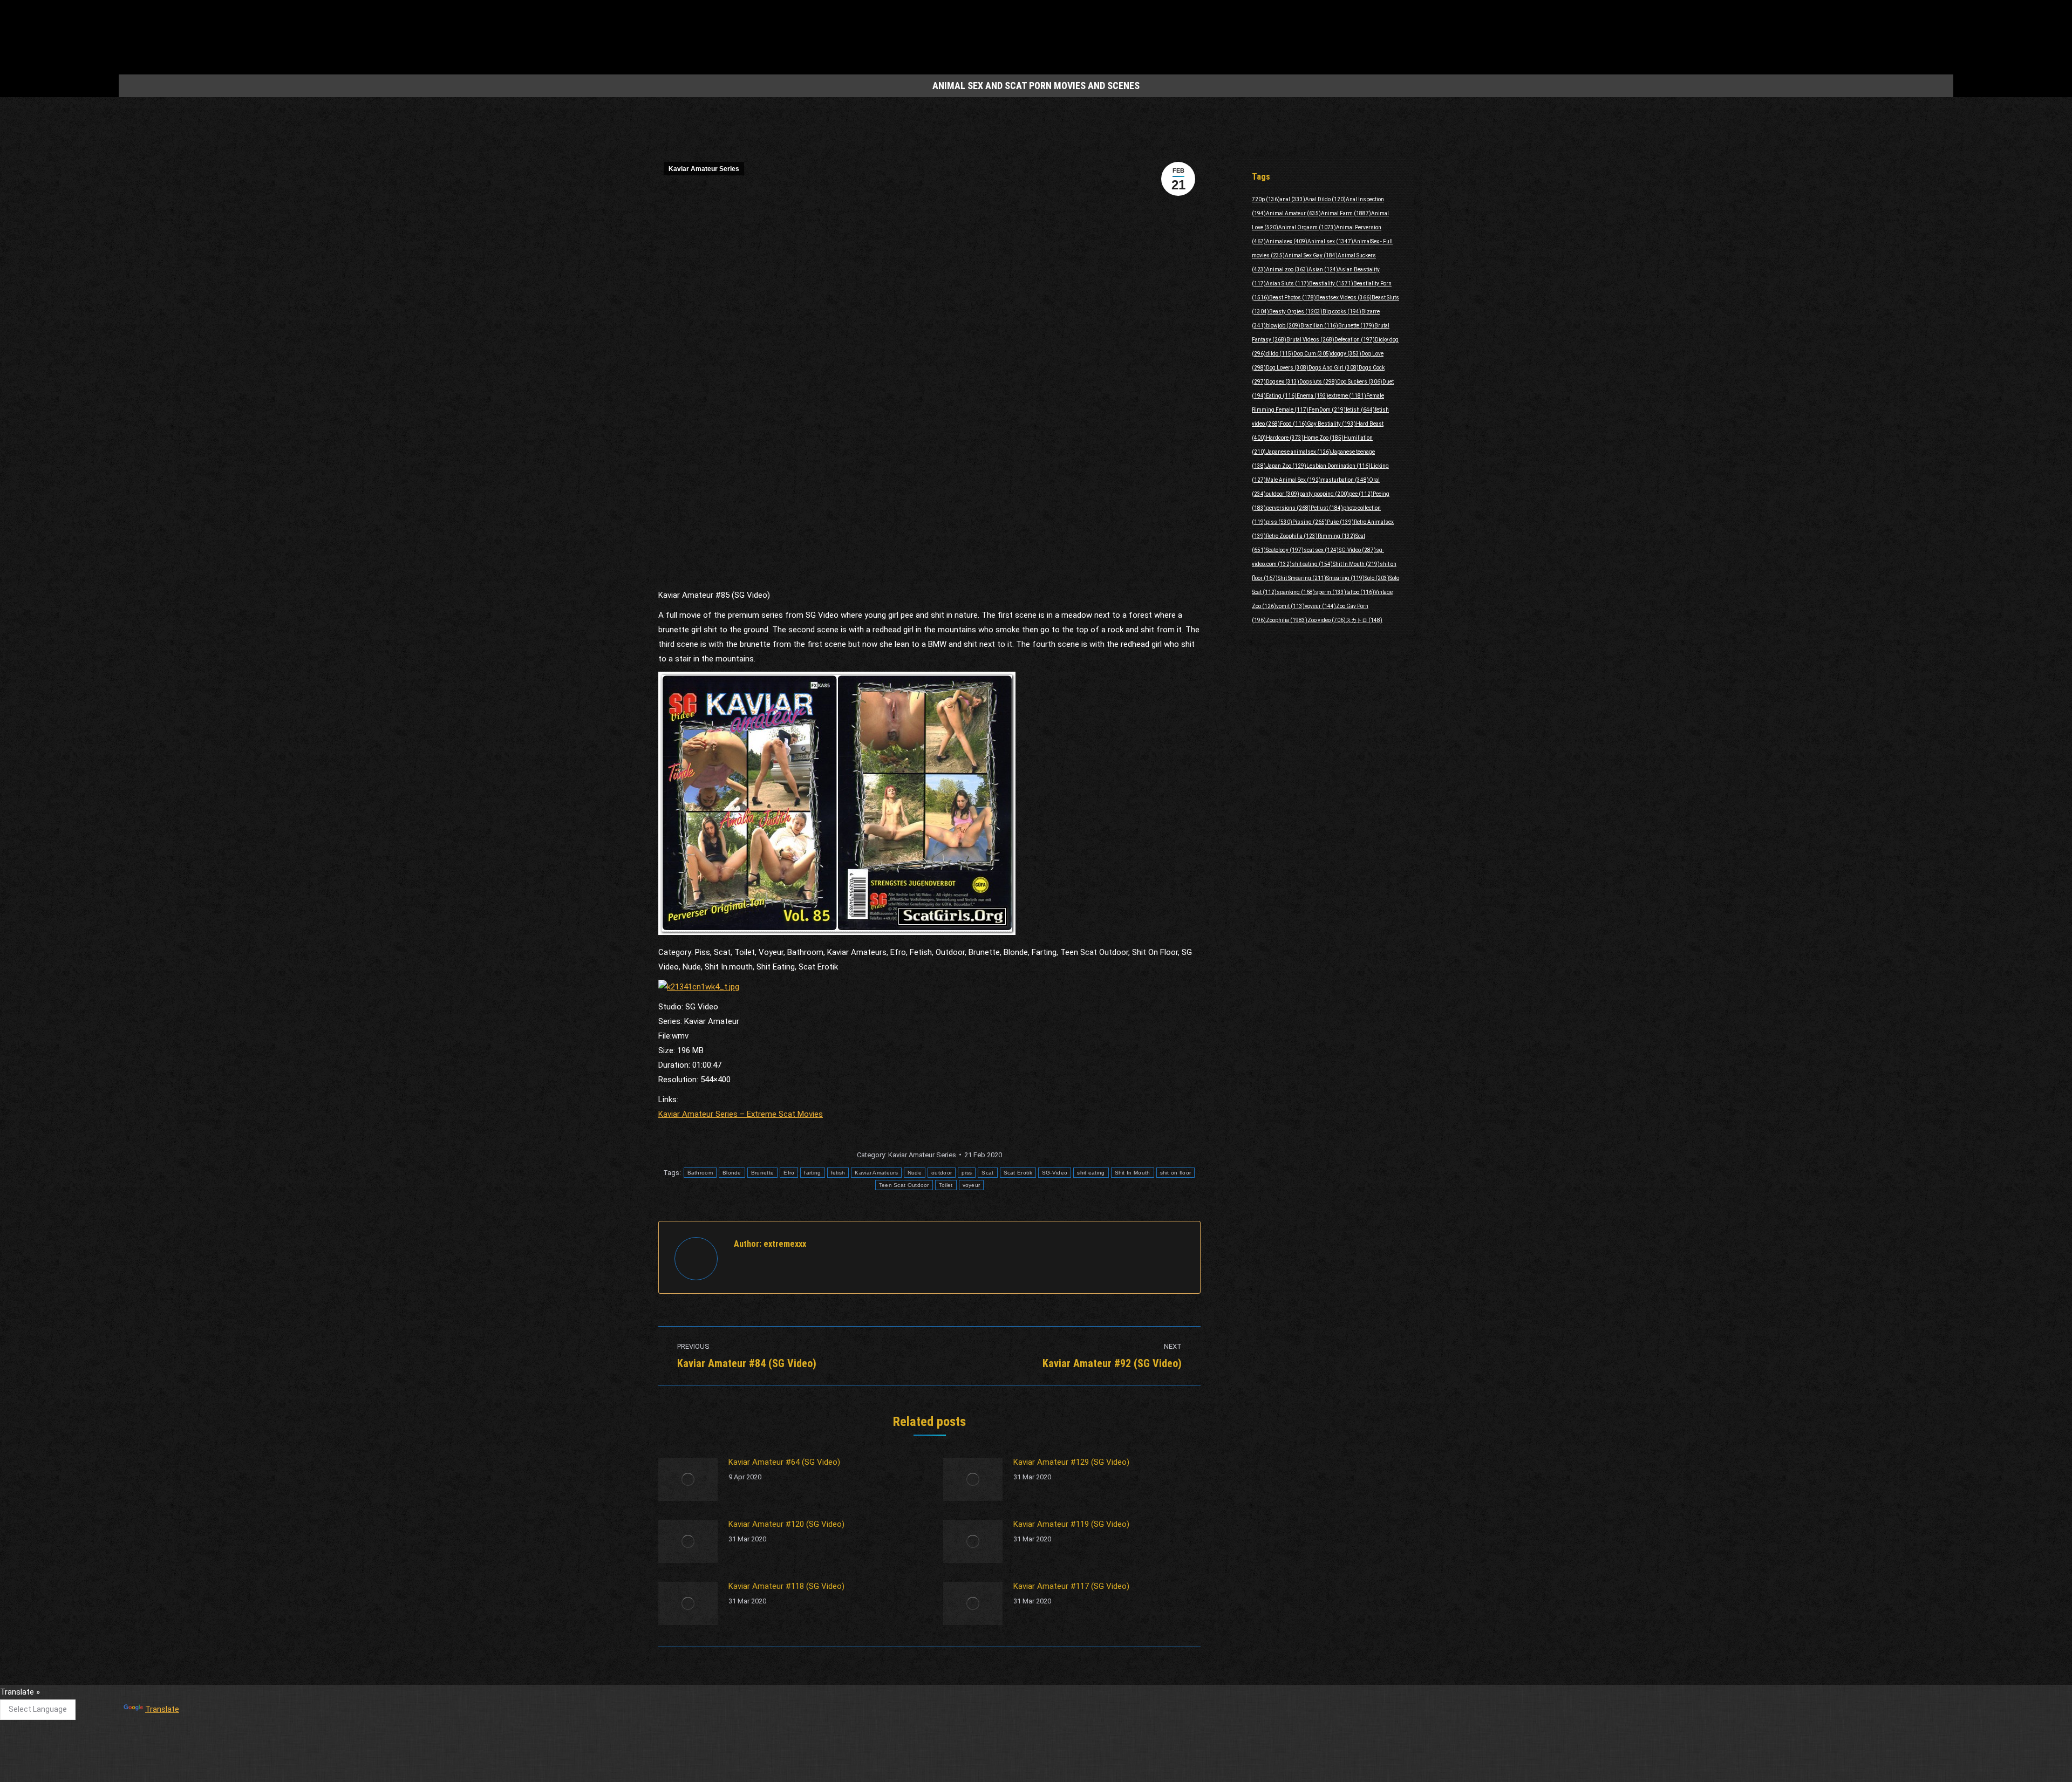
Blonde (732, 1173)
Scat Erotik (1018, 1173)
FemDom (1327, 410)
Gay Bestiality (1331, 424)
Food (1293, 424)
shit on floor (1176, 1173)
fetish (838, 1173)
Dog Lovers (1287, 368)
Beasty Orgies (1296, 312)
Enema (1313, 396)
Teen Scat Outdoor (904, 1185)
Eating (1281, 396)
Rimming (1337, 536)
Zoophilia (1287, 620)
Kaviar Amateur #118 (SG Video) (786, 1586)
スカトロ (1364, 620)
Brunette (762, 1173)
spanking (1296, 592)
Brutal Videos (1310, 340)
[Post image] (688, 1479)
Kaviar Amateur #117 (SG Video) (1071, 1586)
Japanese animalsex (1299, 452)
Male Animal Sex (1293, 480)
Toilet (946, 1185)
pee (1361, 494)
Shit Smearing (1302, 578)
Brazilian (1319, 326)
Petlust (1327, 508)
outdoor (942, 1173)
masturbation (1345, 480)
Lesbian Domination (1338, 466)
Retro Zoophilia (1292, 536)
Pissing (1310, 522)
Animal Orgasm (1307, 227)
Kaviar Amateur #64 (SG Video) (784, 1462)
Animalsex (1287, 241)
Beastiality (1331, 284)
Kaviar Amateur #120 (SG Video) (786, 1524)
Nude (915, 1173)
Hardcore (1285, 438)
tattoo (1360, 592)
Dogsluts (1318, 382)
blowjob (1283, 326)
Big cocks (1342, 312)
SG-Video (1055, 1173)
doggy (1346, 354)
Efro (789, 1173)
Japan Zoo (1286, 466)
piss (967, 1173)
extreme (1347, 396)
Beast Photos (1293, 298)
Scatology (1285, 550)
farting (812, 1173)
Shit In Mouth (1133, 1173)
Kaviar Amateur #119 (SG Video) (1071, 1524)
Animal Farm (1346, 213)
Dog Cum (1312, 354)
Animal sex (1330, 241)
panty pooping (1324, 494)
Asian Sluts (1287, 284)
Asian (1323, 269)
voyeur (972, 1185)
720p (1266, 199)
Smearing (1345, 578)
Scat (987, 1173)
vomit (1290, 606)
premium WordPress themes (986, 1766)
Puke (1340, 522)
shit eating (1091, 1173)
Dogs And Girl (1334, 368)
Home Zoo (1324, 438)
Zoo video (1327, 620)
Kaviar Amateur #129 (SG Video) (1071, 1462)
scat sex (1321, 550)
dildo (1280, 354)
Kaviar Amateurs (876, 1173)
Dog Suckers (1360, 382)
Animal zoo (1287, 269)
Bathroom (700, 1173)
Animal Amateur (1293, 213)
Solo (1377, 578)
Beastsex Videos (1344, 298)
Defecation (1355, 340)
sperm (1331, 592)
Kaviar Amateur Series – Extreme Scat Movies (741, 1114)
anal (1293, 199)
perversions (1288, 508)
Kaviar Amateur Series (704, 169)
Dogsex (1283, 382)
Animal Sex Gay (1311, 255)
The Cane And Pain (952, 1697)
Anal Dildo (1325, 199)
